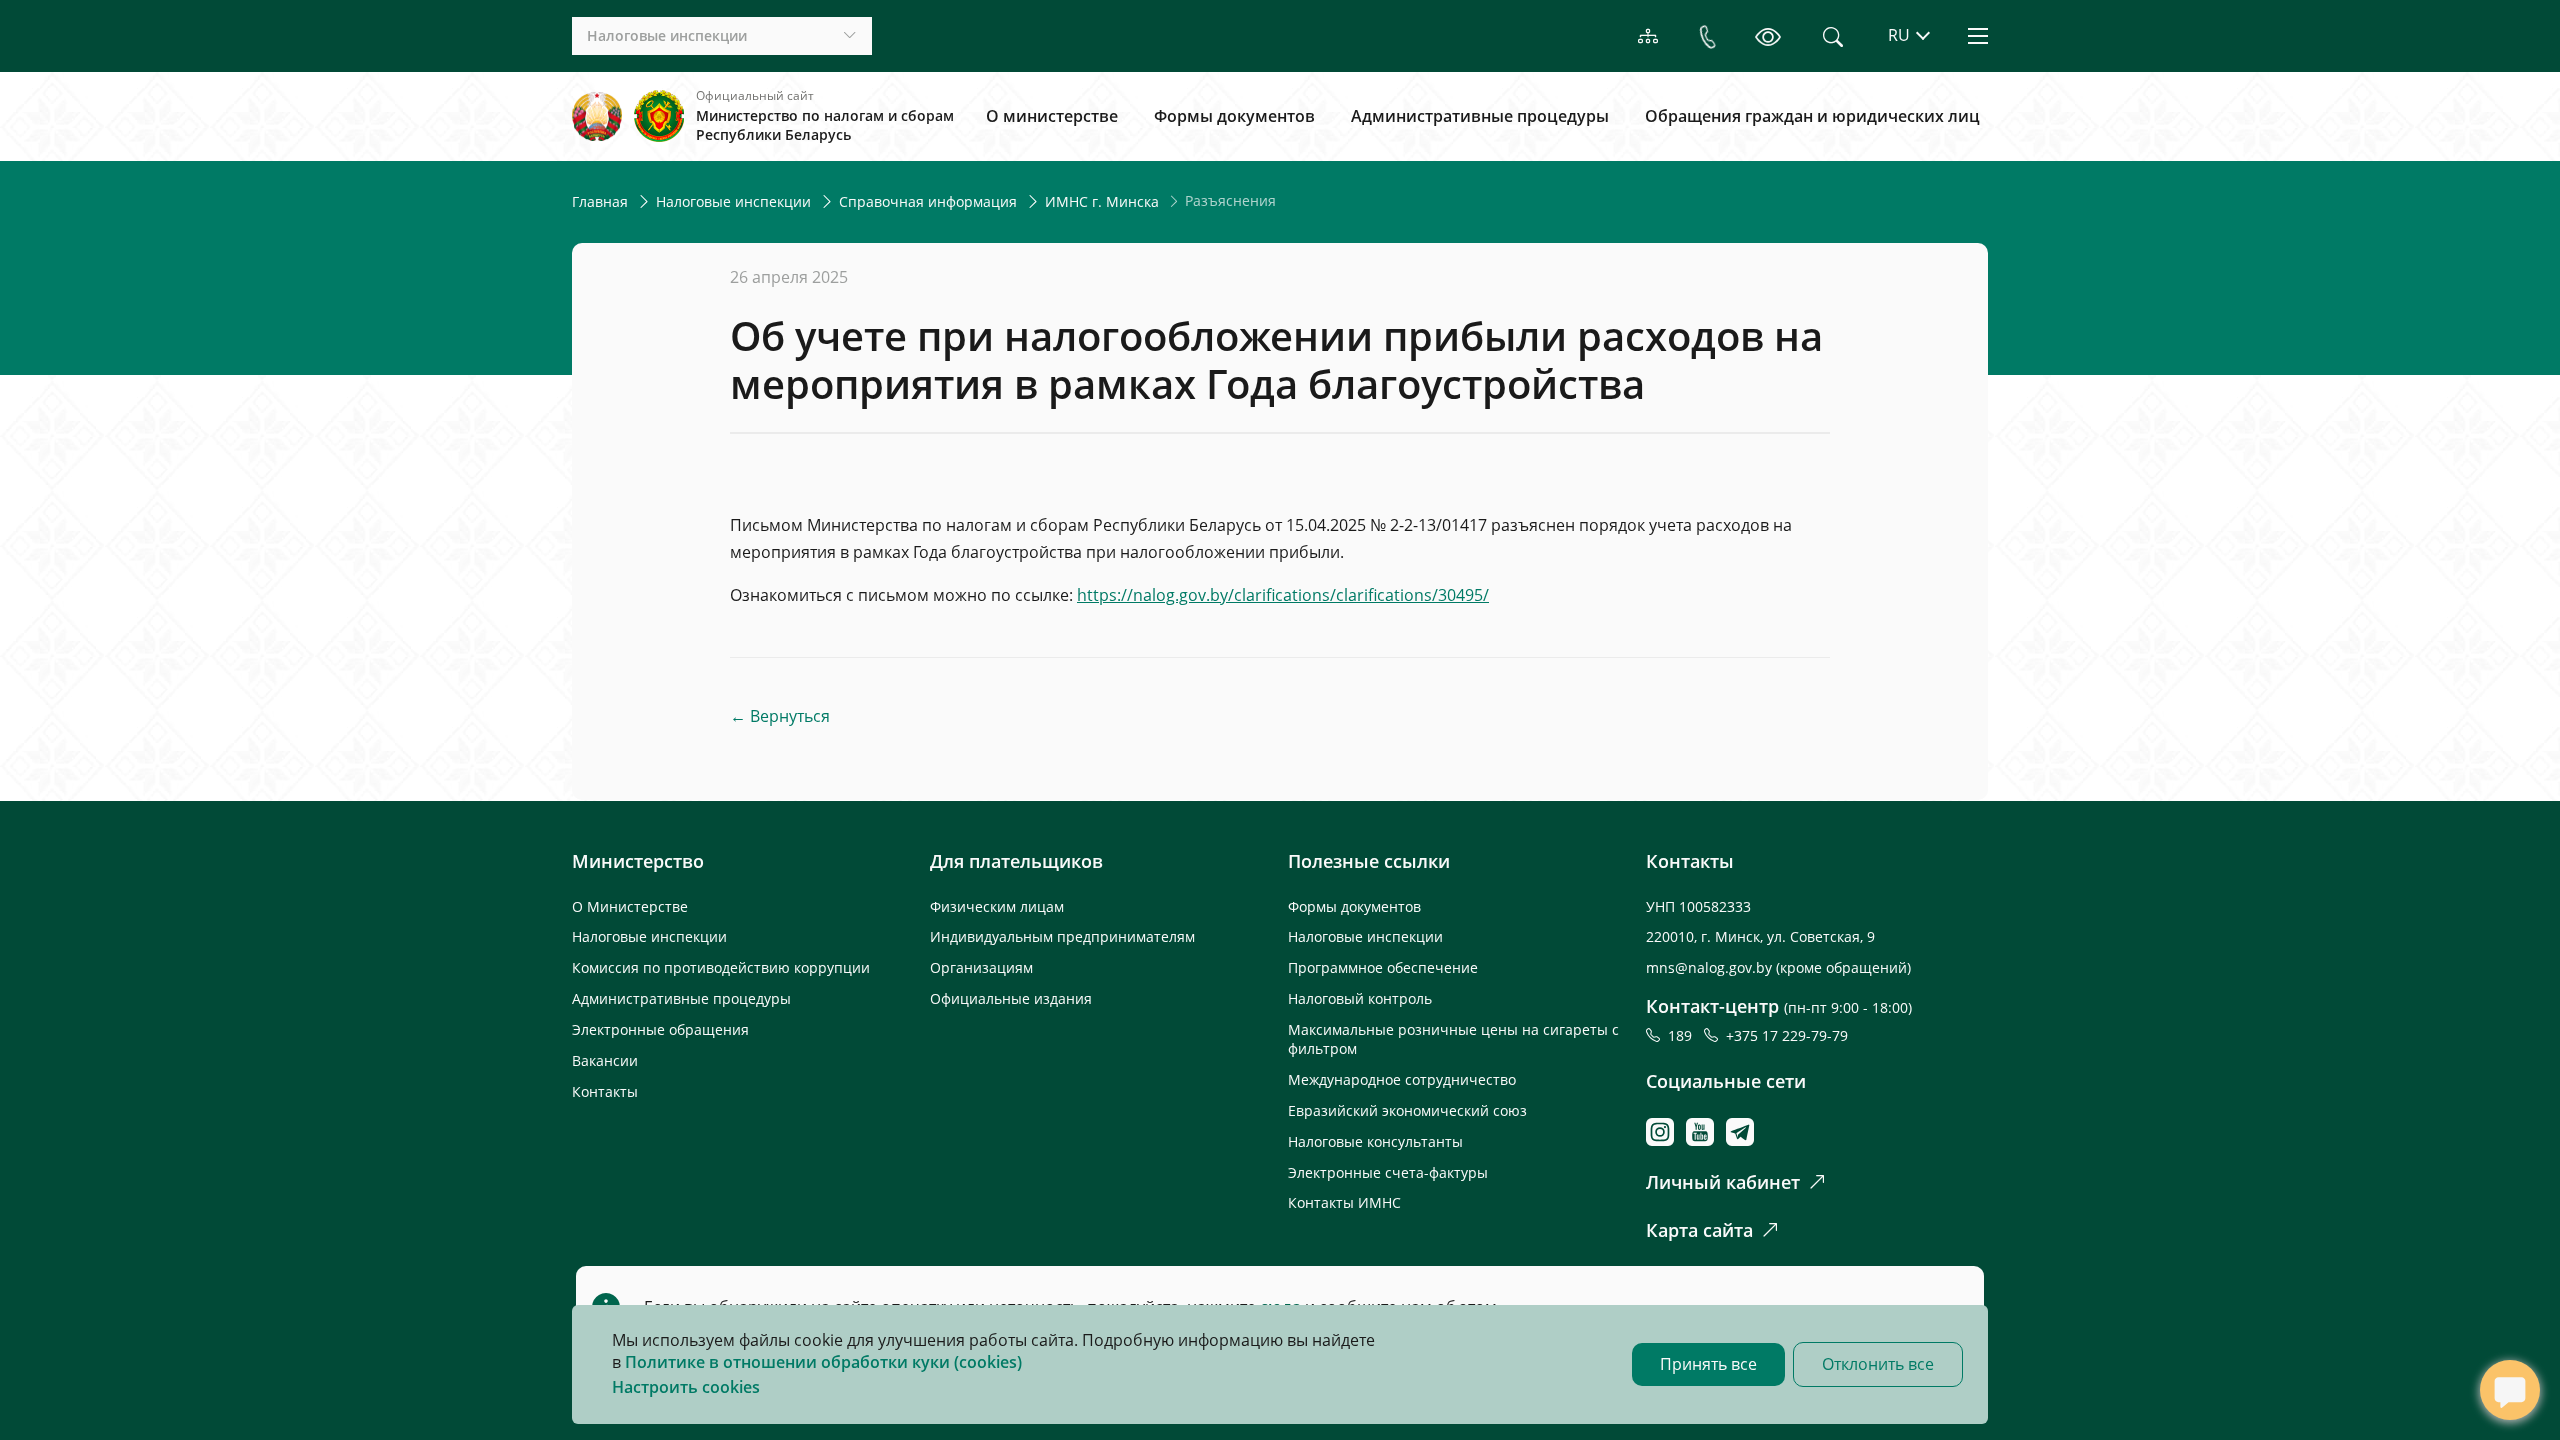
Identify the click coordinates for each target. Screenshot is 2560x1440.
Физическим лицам (997, 906)
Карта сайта (1699, 1230)
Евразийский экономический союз (1407, 1110)
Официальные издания (1011, 998)
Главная (600, 201)
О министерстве (1052, 116)
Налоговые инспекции (733, 201)
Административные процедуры (1480, 116)
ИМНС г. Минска (1102, 201)
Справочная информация (928, 201)
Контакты (605, 1091)
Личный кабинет (1723, 1182)
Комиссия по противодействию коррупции (721, 967)
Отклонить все (1878, 1364)
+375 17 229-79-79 (1787, 1035)
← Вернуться (780, 716)
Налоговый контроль (1360, 998)
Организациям (981, 967)
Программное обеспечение (1383, 967)
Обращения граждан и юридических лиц (1812, 116)
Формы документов (1234, 116)
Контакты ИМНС (1344, 1202)
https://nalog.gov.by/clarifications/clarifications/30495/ (1283, 595)
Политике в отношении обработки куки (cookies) (823, 1362)
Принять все (1708, 1364)
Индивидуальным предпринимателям (1062, 936)
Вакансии (605, 1060)
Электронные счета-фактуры (1388, 1172)
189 (1684, 1035)
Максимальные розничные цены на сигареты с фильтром (1453, 1039)
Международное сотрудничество (1402, 1079)
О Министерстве (630, 906)
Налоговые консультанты (1375, 1141)
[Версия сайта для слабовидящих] (1768, 36)
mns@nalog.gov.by (1711, 967)
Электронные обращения (660, 1029)
